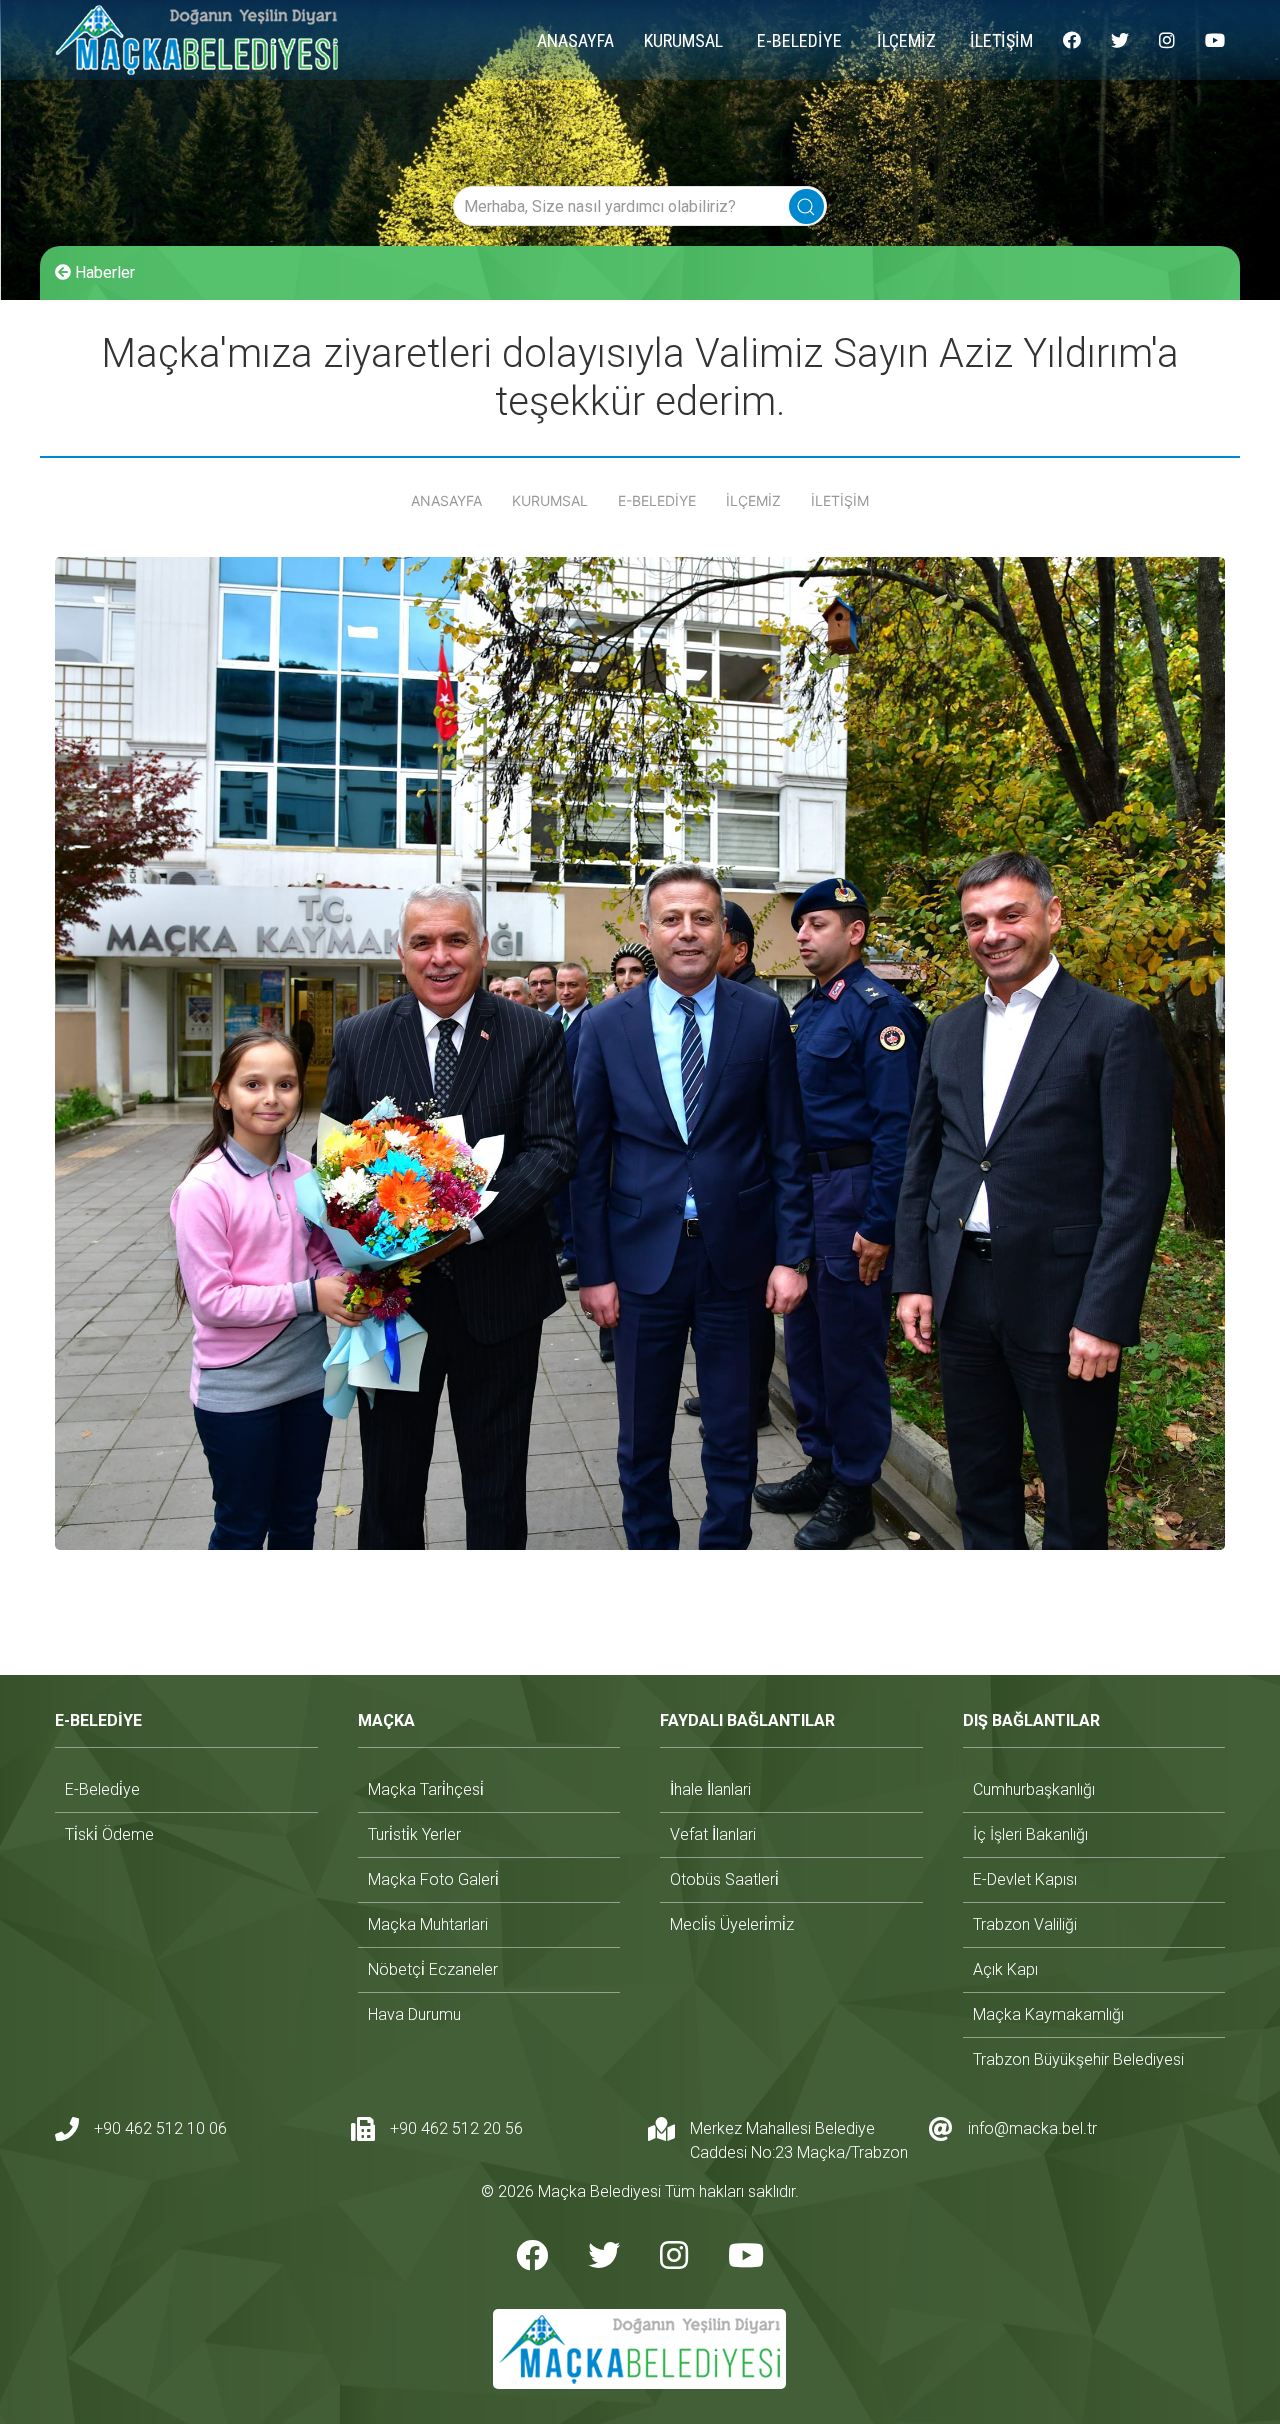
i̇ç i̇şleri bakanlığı (1030, 1834)
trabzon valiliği (1025, 1924)
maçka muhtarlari (428, 1924)
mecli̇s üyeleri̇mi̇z (732, 1924)
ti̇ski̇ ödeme (109, 1834)
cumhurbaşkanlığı (1034, 1789)
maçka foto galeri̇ (433, 1879)
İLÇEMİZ (906, 40)
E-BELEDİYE (799, 40)
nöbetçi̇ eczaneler (433, 1969)
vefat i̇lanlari (713, 1834)
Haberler (103, 272)
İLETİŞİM (1001, 40)
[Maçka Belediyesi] (196, 40)
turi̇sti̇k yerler (414, 1834)
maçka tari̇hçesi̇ (426, 1789)
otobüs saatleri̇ (724, 1879)
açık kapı (1005, 1969)
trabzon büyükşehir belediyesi (1078, 2059)
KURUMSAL (683, 40)
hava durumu (414, 2014)
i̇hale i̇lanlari (710, 1789)
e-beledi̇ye (102, 1789)
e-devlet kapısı (1025, 1879)
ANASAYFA (575, 40)
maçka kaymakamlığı (1048, 2014)
